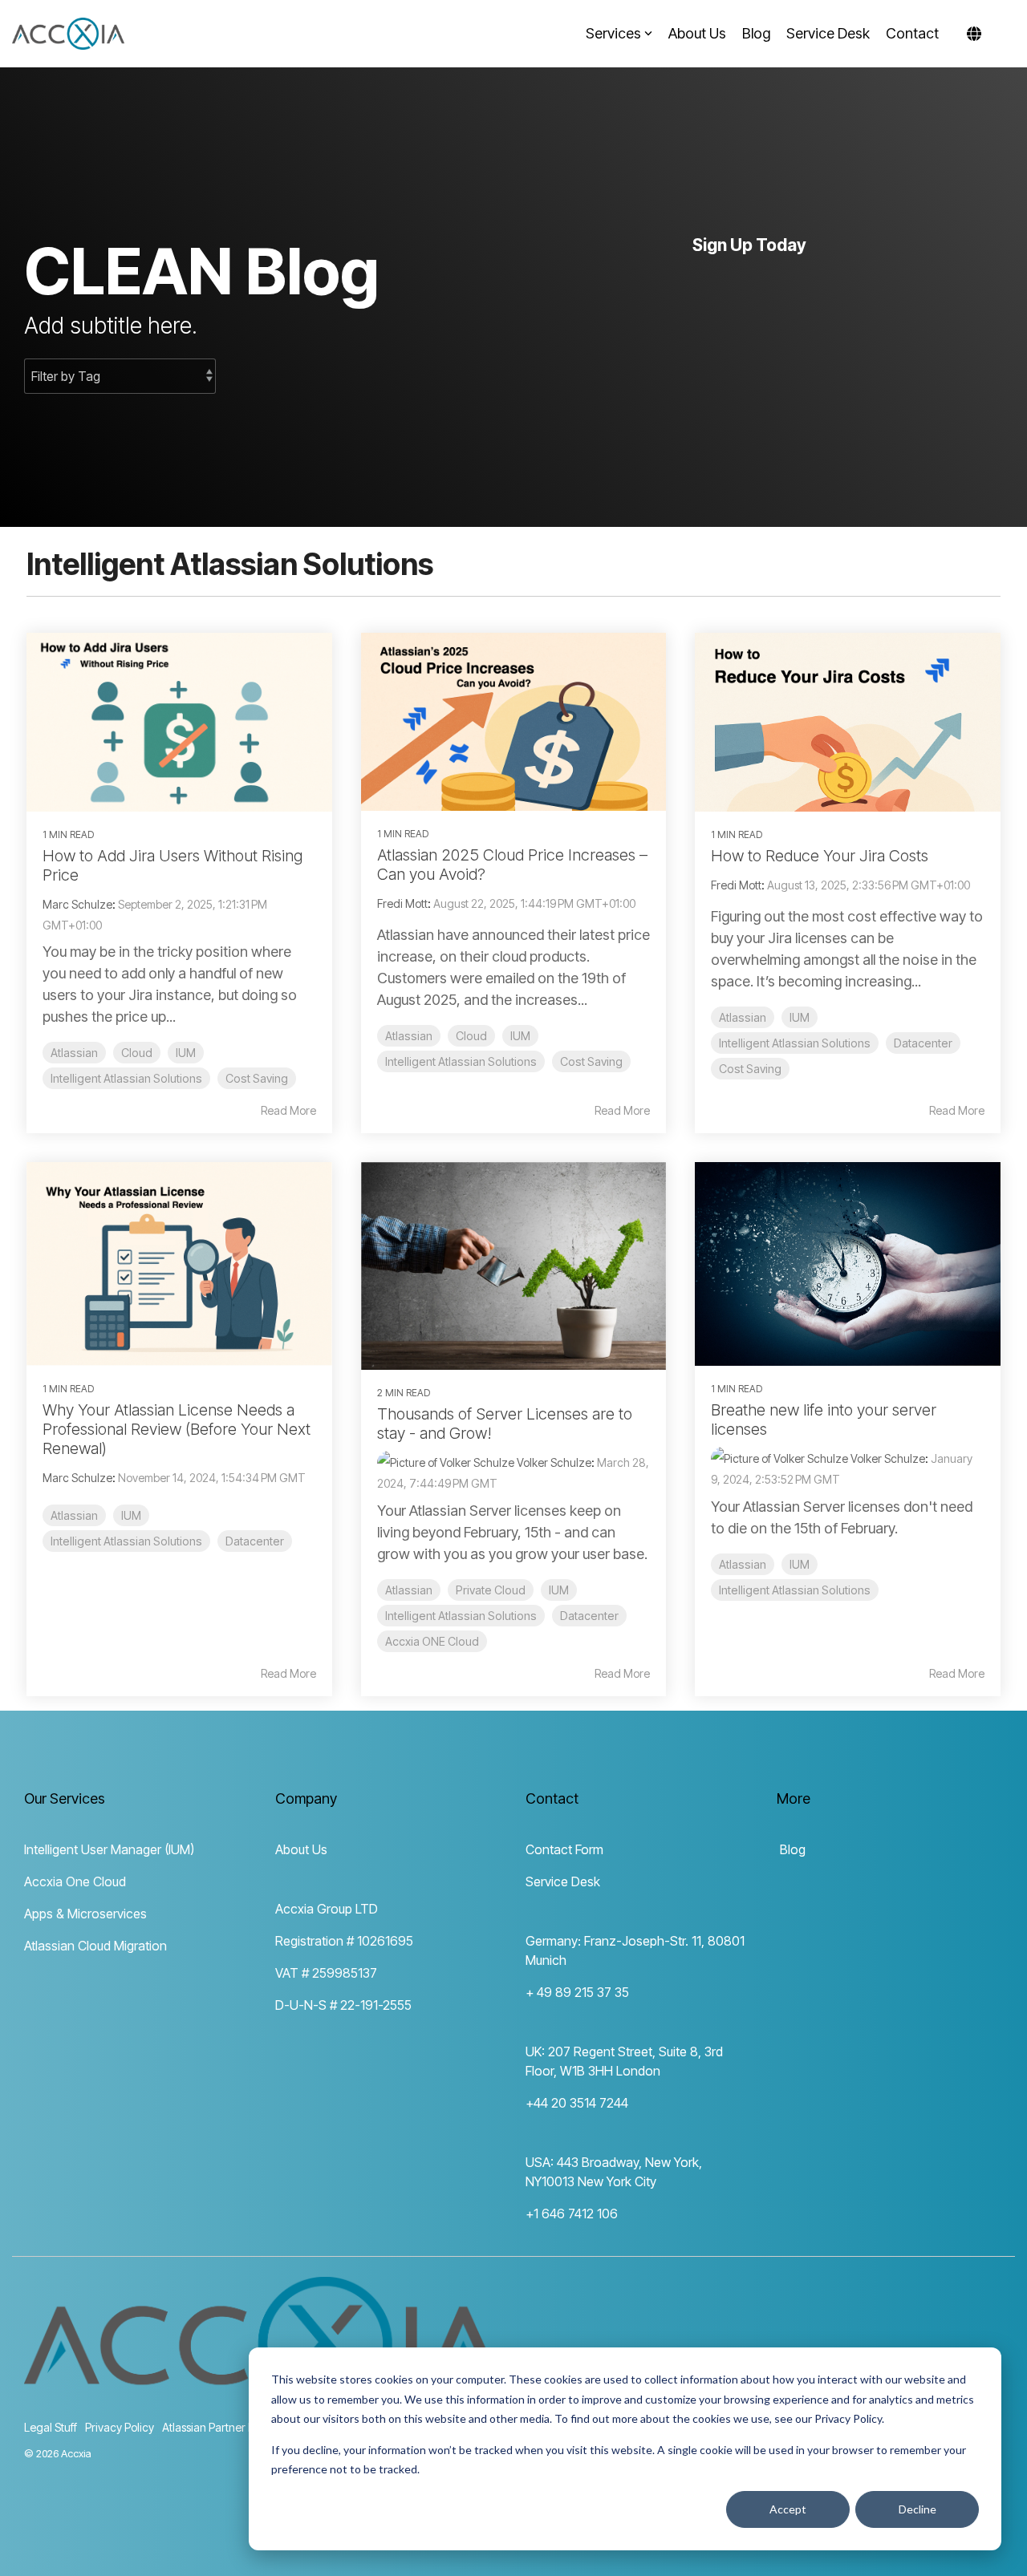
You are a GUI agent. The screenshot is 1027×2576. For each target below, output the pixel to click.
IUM (186, 1053)
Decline (917, 2509)
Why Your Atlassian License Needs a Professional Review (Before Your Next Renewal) (177, 1429)
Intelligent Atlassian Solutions (126, 1078)
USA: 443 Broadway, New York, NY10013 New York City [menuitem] (615, 2172)
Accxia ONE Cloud (432, 1641)
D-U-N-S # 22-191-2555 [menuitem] (343, 2005)
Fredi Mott (402, 903)
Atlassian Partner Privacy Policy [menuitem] (239, 2427)
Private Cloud (491, 1590)
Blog (756, 33)
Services (613, 33)
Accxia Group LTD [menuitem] (327, 1909)
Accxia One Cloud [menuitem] (75, 1881)
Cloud (137, 1053)
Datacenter (923, 1043)
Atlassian (74, 1053)
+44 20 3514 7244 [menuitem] (577, 2103)
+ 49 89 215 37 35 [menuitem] (577, 1992)
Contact (912, 33)
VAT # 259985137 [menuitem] (326, 1973)
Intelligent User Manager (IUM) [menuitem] (109, 1849)
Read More (288, 1111)
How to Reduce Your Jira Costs (820, 856)
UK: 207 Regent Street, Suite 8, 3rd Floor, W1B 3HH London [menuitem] (626, 2061)
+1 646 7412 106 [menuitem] (572, 2213)
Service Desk (828, 33)
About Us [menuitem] (301, 1849)
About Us (697, 33)
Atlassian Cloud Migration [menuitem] (95, 1946)
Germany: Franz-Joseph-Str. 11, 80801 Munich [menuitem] (637, 1950)
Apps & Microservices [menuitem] (85, 1914)
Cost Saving (257, 1078)
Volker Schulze (553, 1462)
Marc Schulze (77, 904)
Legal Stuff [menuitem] (51, 2427)
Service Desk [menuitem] (563, 1881)
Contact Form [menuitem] (564, 1849)
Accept (788, 2509)
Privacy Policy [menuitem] (120, 2427)
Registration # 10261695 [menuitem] (344, 1941)
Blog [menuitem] (791, 1849)
